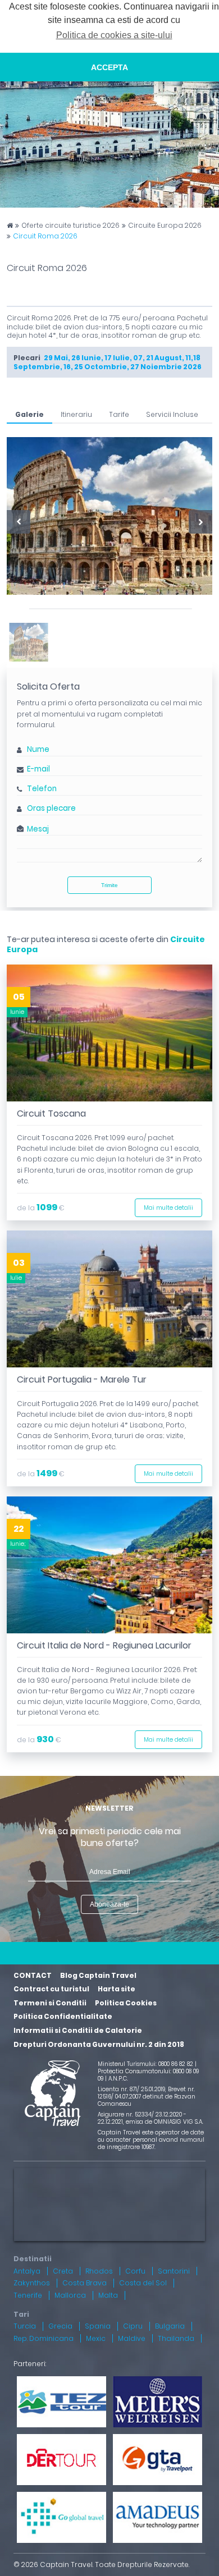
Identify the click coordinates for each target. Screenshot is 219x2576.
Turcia (25, 2326)
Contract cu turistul (51, 1989)
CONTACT (33, 1975)
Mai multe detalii (168, 1208)
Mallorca (70, 2295)
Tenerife (28, 2295)
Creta (63, 2271)
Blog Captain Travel (98, 1975)
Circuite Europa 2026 (165, 226)
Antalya (27, 2271)
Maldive (132, 2338)
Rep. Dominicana (44, 2338)
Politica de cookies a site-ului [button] (114, 35)
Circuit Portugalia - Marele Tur (82, 1379)
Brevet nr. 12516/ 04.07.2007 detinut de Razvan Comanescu (147, 2097)
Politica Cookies (126, 2003)
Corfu (135, 2271)
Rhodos (99, 2271)
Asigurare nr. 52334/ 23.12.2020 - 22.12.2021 (142, 2118)
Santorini (174, 2271)
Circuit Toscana (51, 1113)
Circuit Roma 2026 (45, 236)
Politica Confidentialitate (63, 2016)
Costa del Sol (143, 2283)
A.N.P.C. (118, 2079)
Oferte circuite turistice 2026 (70, 226)
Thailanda (176, 2338)
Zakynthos (32, 2283)
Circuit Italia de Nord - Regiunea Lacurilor (104, 1645)
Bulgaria (170, 2326)
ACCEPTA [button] (109, 67)
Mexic (96, 2338)
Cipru (133, 2326)
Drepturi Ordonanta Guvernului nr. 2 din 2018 (99, 2044)
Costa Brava (85, 2283)
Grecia (60, 2326)
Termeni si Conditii (50, 2003)
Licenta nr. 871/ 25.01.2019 (131, 2089)
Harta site (117, 1989)
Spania (98, 2326)
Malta (108, 2295)
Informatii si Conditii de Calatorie (78, 2030)
